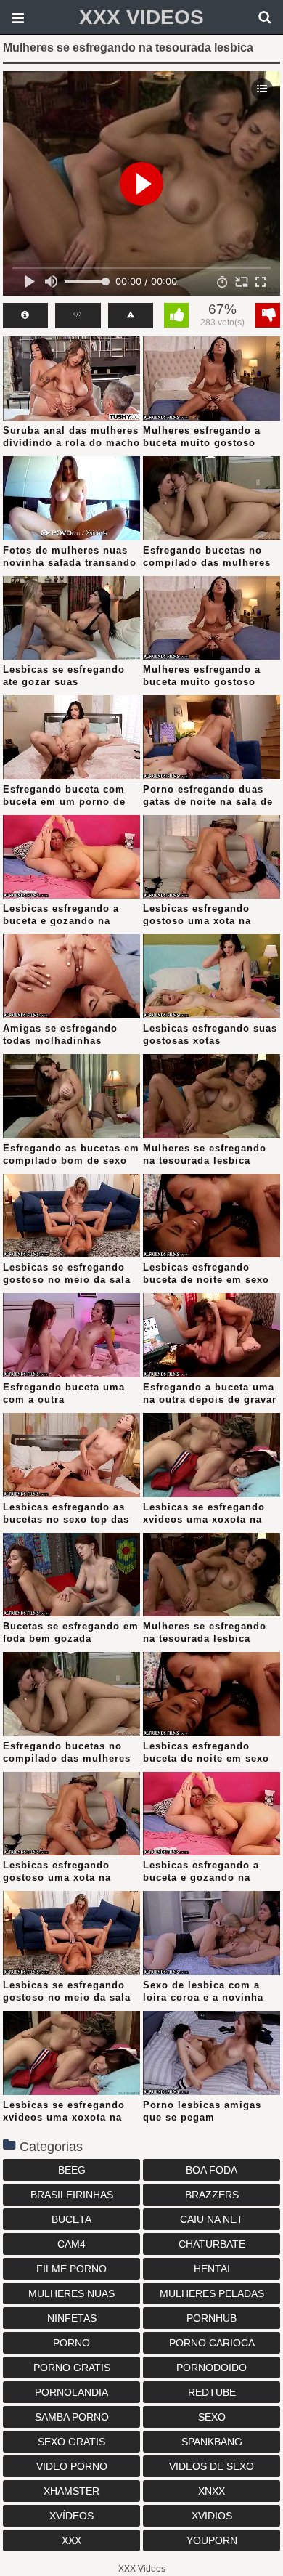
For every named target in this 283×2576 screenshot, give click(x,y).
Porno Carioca (212, 2343)
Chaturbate (212, 2244)
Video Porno (72, 2466)
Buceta (71, 2219)
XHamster (71, 2491)
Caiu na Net (212, 2219)
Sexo (212, 2417)
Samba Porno (72, 2417)
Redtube (212, 2392)
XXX (71, 2540)
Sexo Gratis (71, 2442)
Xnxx (212, 2491)
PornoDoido (212, 2368)
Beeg (72, 2170)
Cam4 (71, 2244)
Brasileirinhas (72, 2195)
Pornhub (212, 2318)
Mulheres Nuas (71, 2293)
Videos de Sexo (212, 2466)
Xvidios (212, 2516)
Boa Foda (212, 2170)
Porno (71, 2343)
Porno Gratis (72, 2368)
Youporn (212, 2540)
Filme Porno (71, 2269)
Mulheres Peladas (212, 2293)
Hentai (212, 2269)
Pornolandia (71, 2392)
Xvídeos (71, 2516)
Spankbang (212, 2442)
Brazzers (212, 2195)
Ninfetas (72, 2318)
